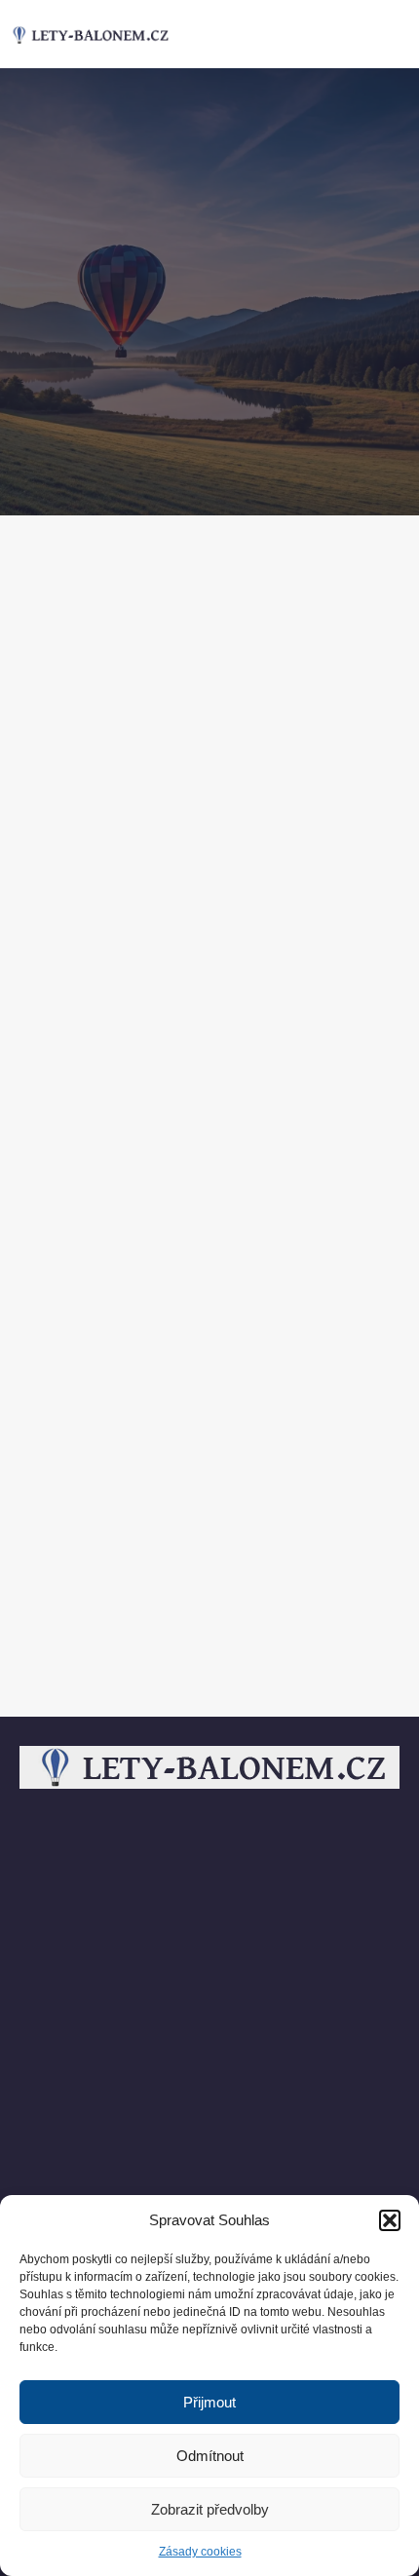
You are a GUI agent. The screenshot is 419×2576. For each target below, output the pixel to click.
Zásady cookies (200, 2552)
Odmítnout (210, 2456)
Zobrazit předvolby (210, 2509)
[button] (390, 2220)
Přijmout (209, 2402)
